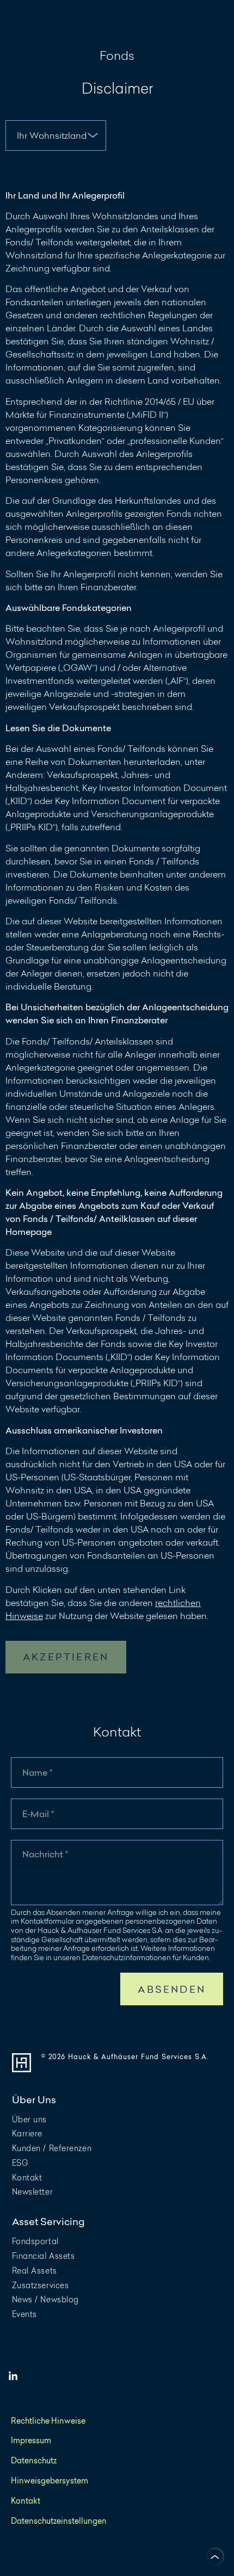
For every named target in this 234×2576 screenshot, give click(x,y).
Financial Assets (44, 2256)
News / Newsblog (45, 2299)
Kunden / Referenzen (52, 2148)
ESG (20, 2163)
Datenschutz (34, 2461)
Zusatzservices (41, 2285)
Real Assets (35, 2271)
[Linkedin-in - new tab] (13, 2376)
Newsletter (33, 2192)
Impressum (31, 2441)
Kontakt (27, 2177)
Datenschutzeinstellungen (59, 2521)
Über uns (29, 2119)
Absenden (172, 1989)
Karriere (27, 2133)
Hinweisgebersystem (50, 2481)
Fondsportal (35, 2241)
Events (24, 2314)
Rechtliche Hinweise (48, 2421)
